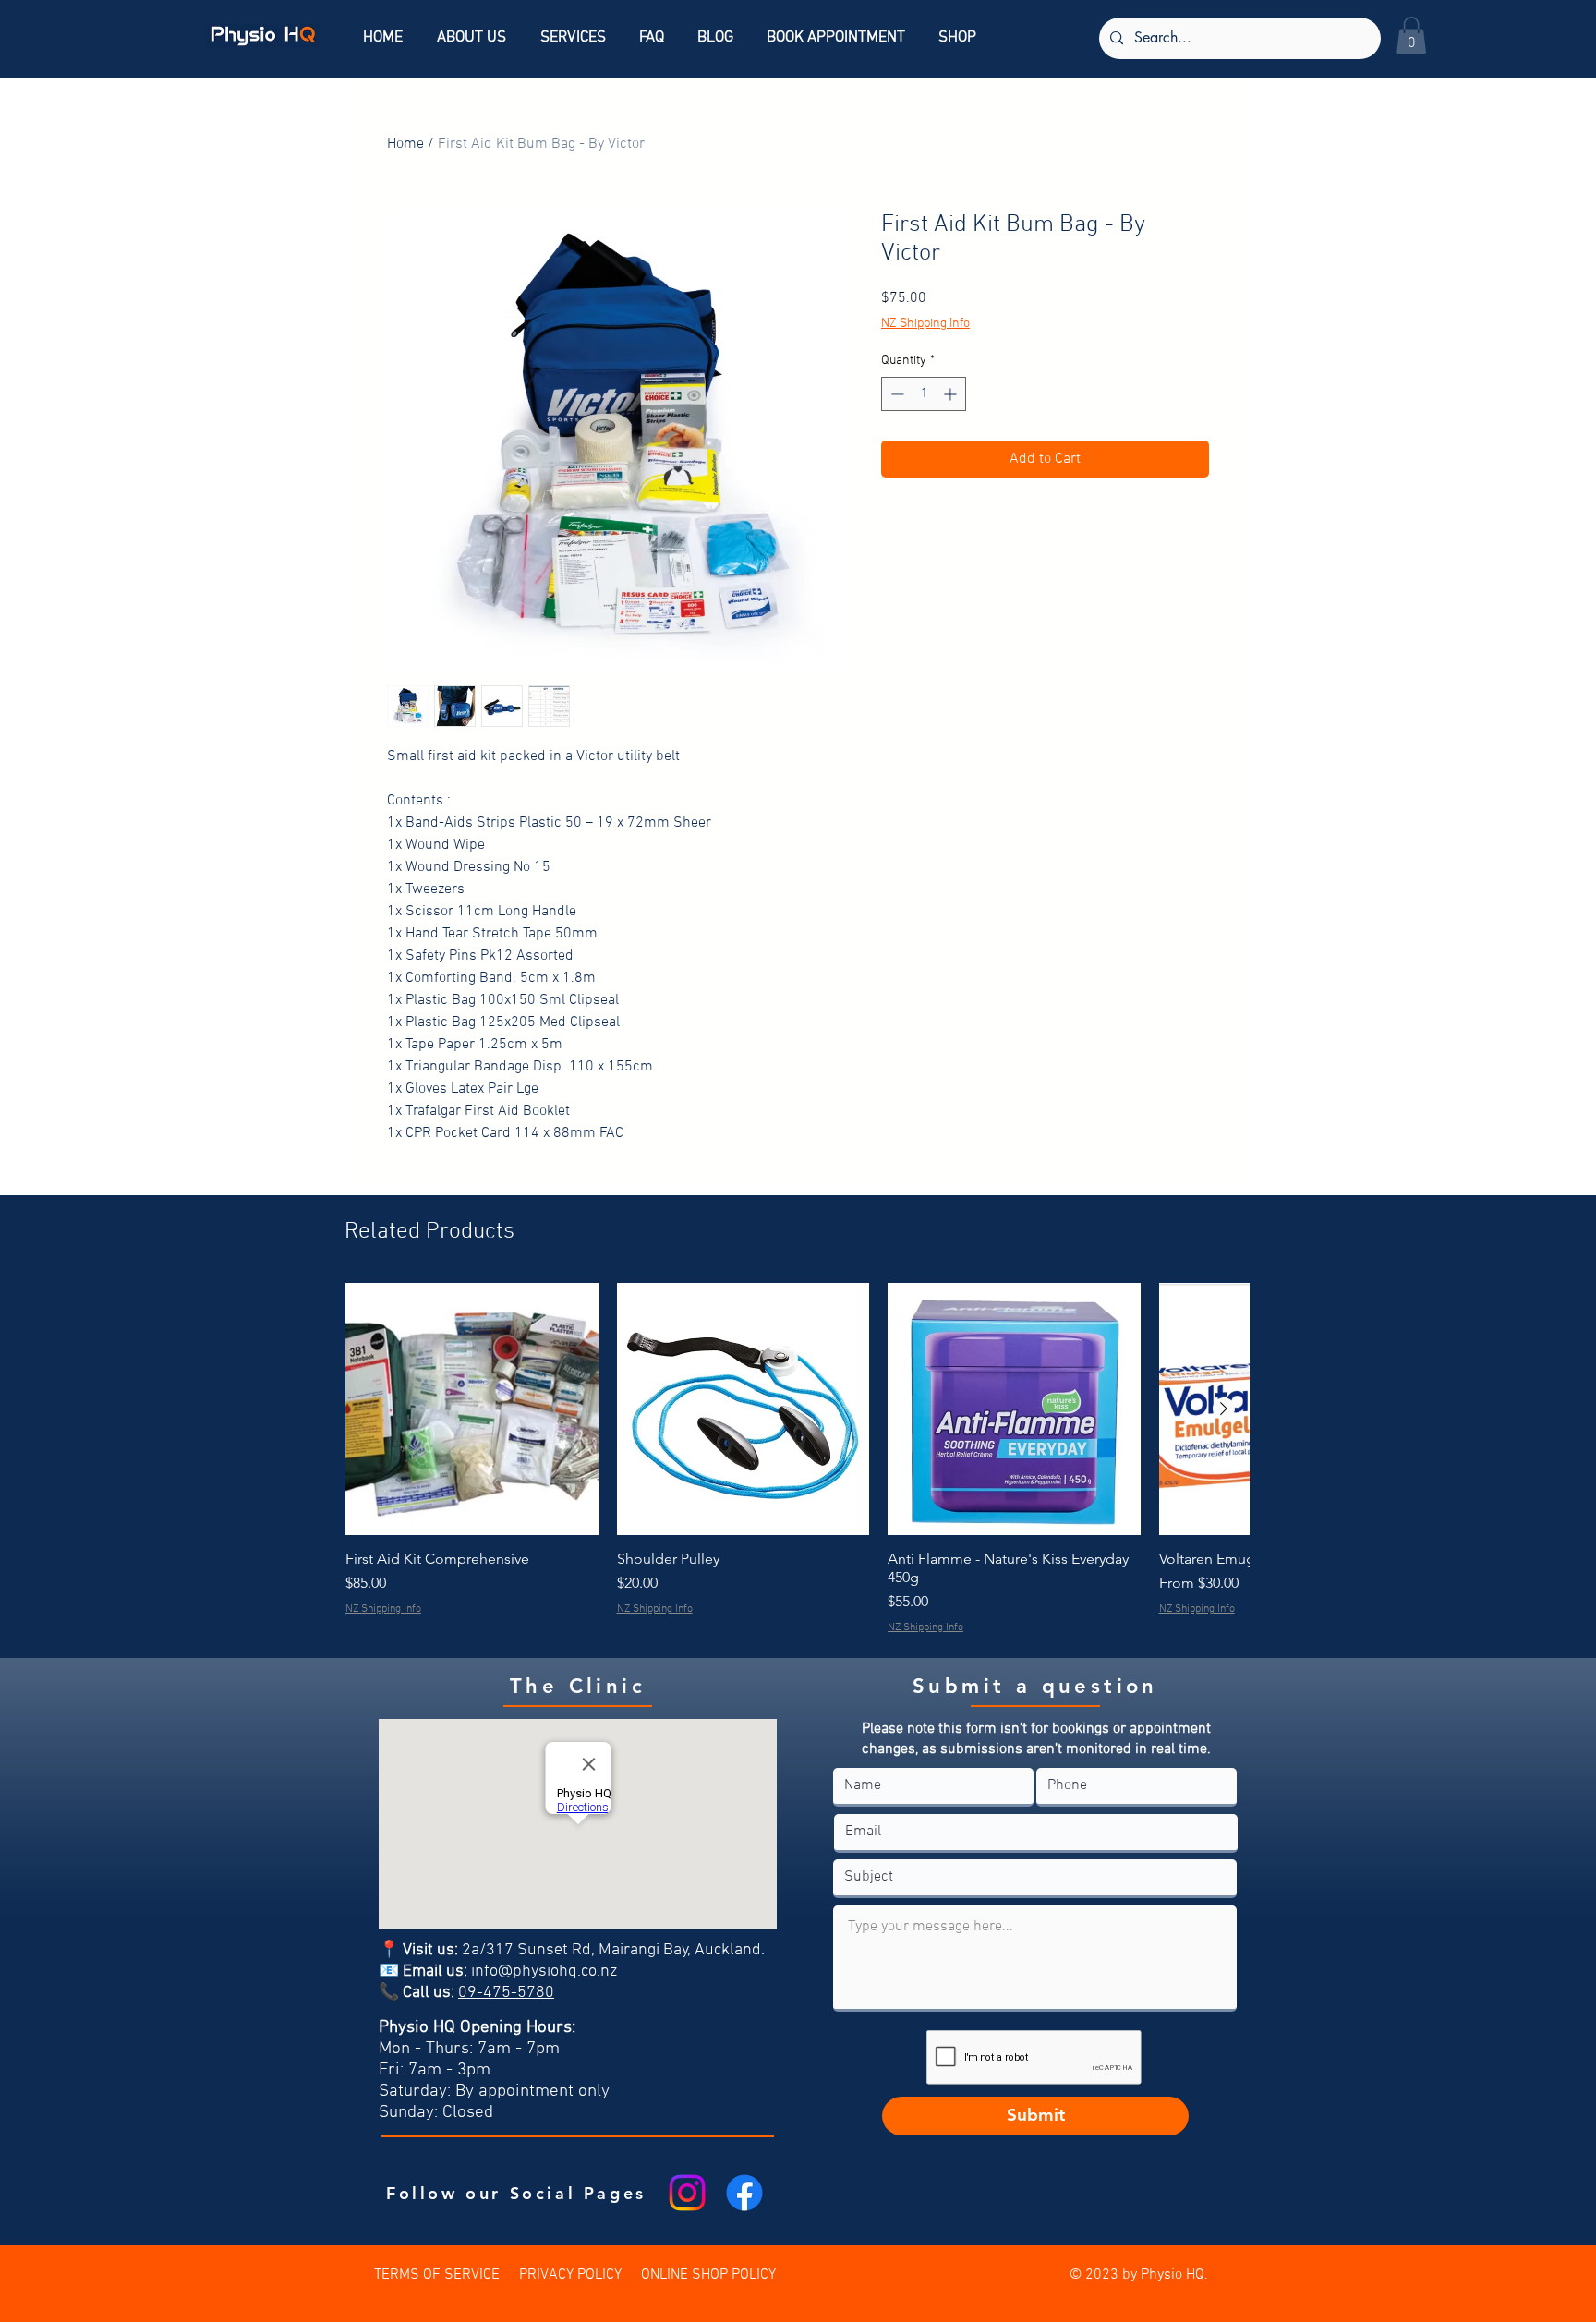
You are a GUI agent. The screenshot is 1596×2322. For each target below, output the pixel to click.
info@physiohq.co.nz (544, 1971)
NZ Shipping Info (925, 324)
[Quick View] (472, 1409)
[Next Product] (1224, 1409)
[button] (1411, 36)
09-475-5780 (506, 1993)
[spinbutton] (924, 394)
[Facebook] (744, 2193)
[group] (797, 1459)
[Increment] (952, 394)
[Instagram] (687, 2193)
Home (405, 144)
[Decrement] (895, 394)
